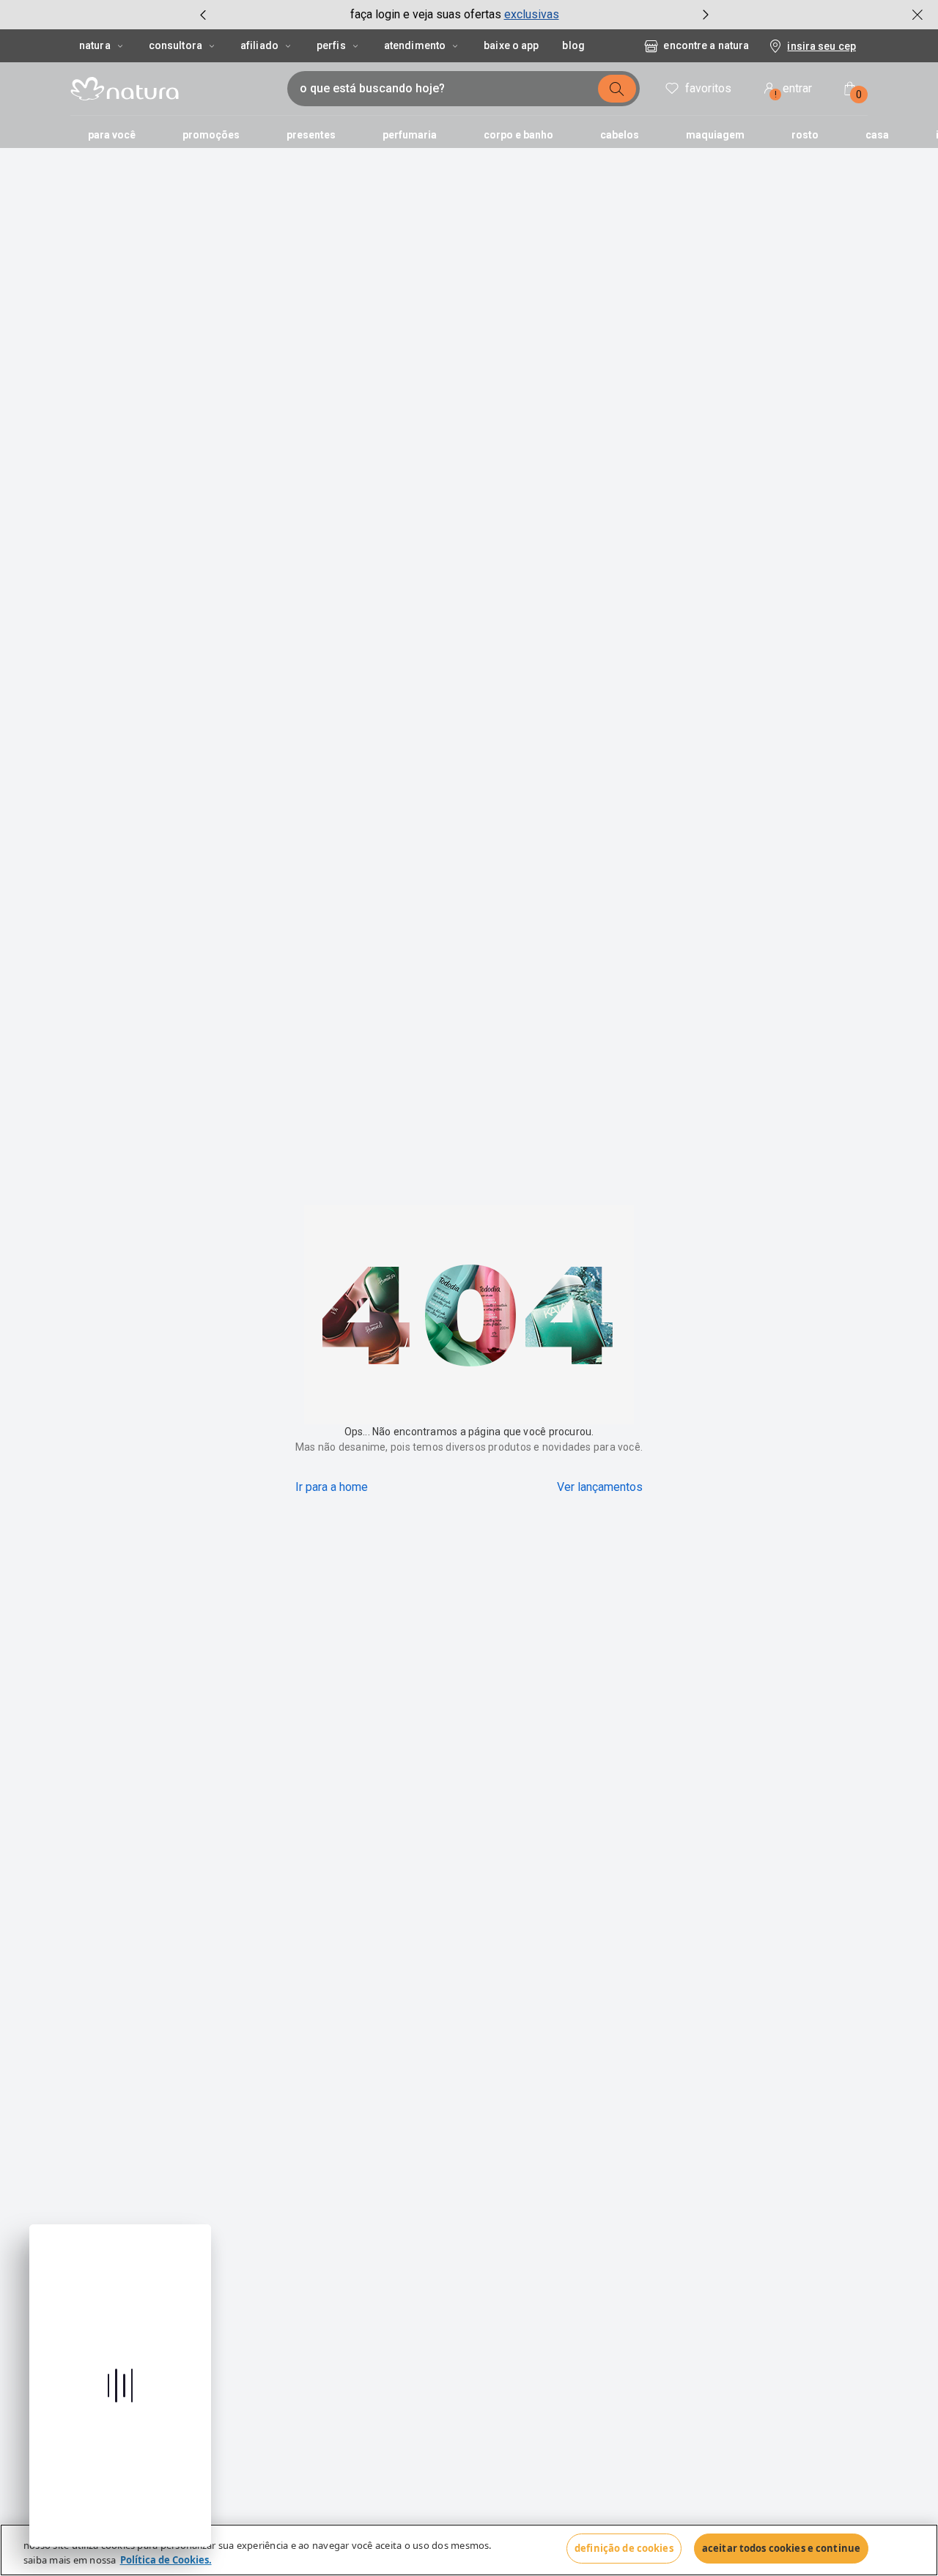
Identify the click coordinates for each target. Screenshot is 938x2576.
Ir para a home (332, 1487)
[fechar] (917, 15)
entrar (794, 90)
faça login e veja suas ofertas (426, 14)
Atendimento (415, 45)
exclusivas (532, 14)
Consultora (176, 45)
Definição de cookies (624, 2548)
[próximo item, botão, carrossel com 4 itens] (706, 15)
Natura (95, 45)
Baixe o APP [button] (511, 45)
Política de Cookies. (166, 2560)
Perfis (331, 45)
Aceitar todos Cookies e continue (781, 2548)
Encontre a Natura (706, 45)
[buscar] (617, 89)
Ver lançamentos (600, 1487)
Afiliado (259, 45)
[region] (469, 2550)
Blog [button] (573, 45)
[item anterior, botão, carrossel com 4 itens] (203, 15)
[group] (454, 15)
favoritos (708, 88)
